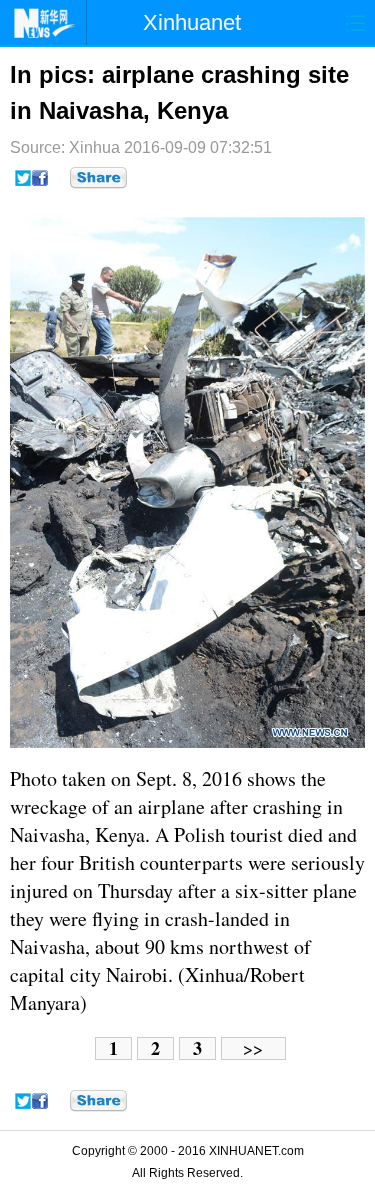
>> (253, 1048)
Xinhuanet (192, 22)
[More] (98, 178)
